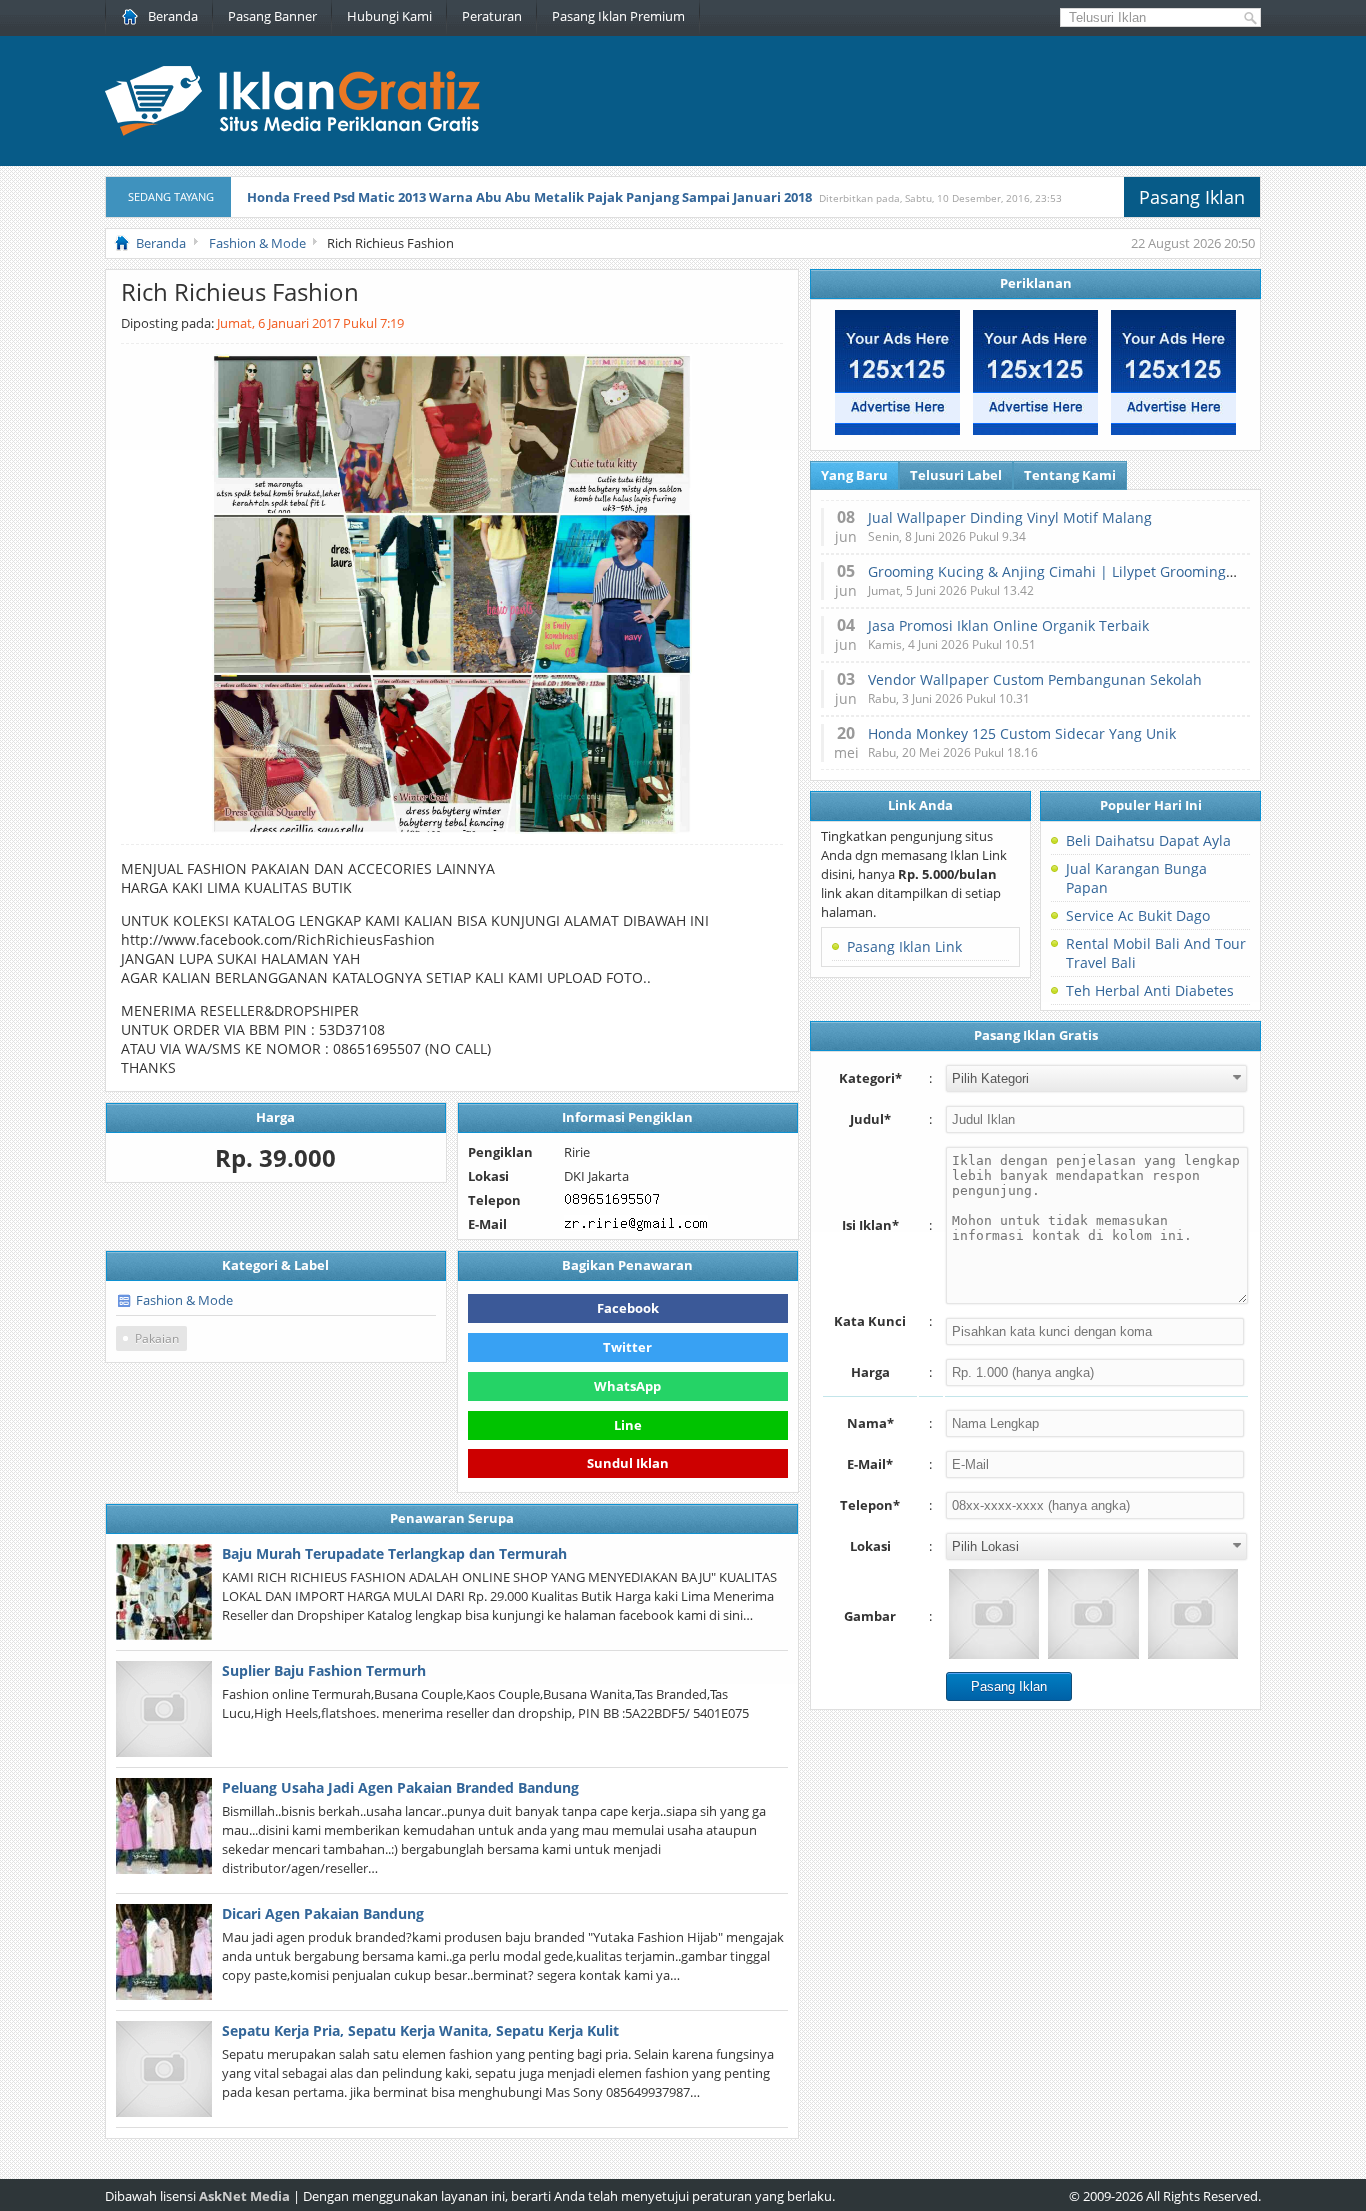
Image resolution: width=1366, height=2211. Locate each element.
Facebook (628, 1308)
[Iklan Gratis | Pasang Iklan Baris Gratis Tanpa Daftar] (292, 131)
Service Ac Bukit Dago (1138, 915)
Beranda (173, 16)
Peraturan (492, 16)
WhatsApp (627, 1386)
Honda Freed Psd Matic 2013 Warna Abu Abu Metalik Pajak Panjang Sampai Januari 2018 (529, 197)
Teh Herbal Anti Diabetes (1150, 990)
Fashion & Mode (184, 1300)
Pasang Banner (272, 16)
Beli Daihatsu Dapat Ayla (1148, 840)
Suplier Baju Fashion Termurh (324, 1670)
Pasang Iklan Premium (618, 16)
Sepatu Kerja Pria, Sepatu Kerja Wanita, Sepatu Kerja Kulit (420, 2030)
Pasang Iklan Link (904, 946)
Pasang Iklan (1192, 197)
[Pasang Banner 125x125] (897, 430)
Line (628, 1425)
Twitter (627, 1347)
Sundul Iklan (628, 1461)
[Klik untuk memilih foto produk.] (994, 1614)
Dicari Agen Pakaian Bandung (323, 1913)
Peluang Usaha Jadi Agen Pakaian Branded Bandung (400, 1787)
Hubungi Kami (389, 16)
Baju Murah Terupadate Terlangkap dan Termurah (394, 1553)
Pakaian (157, 1338)
